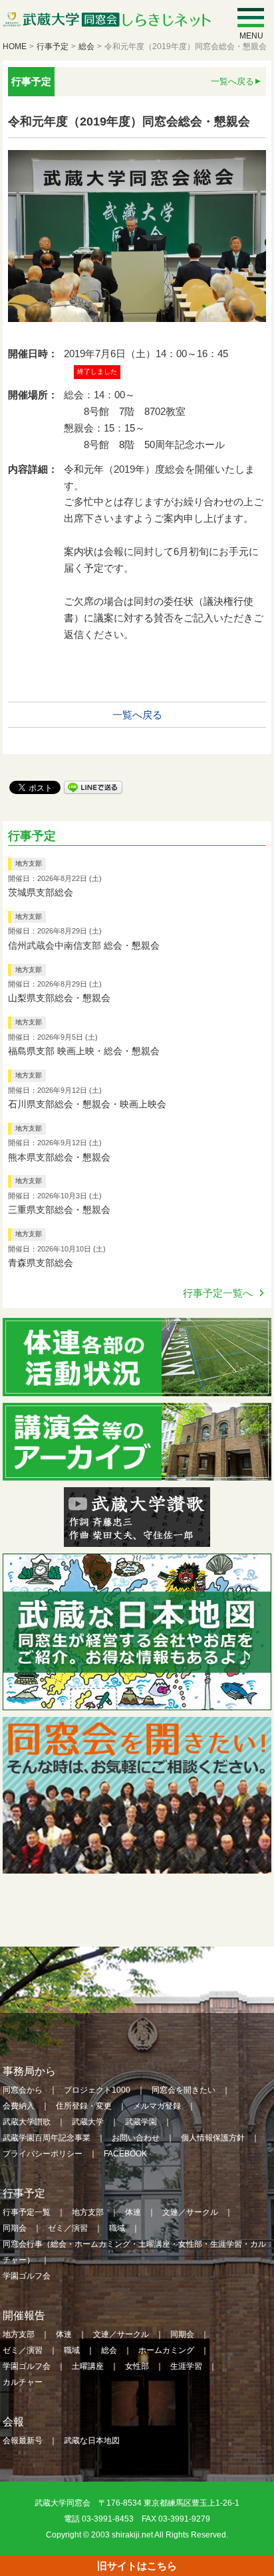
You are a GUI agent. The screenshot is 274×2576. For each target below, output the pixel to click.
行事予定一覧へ (218, 1293)
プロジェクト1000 (97, 2090)
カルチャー (23, 2382)
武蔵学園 (141, 2122)
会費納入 (19, 2106)
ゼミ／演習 (68, 2228)
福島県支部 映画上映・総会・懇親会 (84, 1051)
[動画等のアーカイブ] (137, 1472)
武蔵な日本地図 (92, 2441)
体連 (133, 2212)
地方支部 (29, 863)
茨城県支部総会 (41, 892)
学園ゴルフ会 (27, 2276)
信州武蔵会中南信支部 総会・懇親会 (84, 945)
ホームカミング (166, 2350)
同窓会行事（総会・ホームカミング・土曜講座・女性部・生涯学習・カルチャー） (134, 2252)
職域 (117, 2228)
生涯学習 (186, 2366)
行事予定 (53, 46)
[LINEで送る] (93, 786)
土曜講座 (88, 2366)
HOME (15, 46)
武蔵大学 (88, 2122)
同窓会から (23, 2090)
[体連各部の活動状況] (137, 1387)
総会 (86, 46)
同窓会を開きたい (184, 2090)
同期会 (15, 2228)
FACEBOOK (125, 2154)
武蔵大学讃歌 (27, 2122)
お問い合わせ (136, 2138)
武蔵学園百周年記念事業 (47, 2138)
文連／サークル (190, 2212)
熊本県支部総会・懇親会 (59, 1157)
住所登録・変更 (84, 2106)
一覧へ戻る (232, 81)
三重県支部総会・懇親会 (59, 1210)
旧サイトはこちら (137, 2566)
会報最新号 (23, 2441)
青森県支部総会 (41, 1263)
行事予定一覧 (27, 2212)
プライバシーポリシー (43, 2154)
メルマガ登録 (157, 2106)
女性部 (137, 2366)
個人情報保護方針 (213, 2138)
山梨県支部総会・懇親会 (59, 998)
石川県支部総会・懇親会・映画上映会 (87, 1104)
